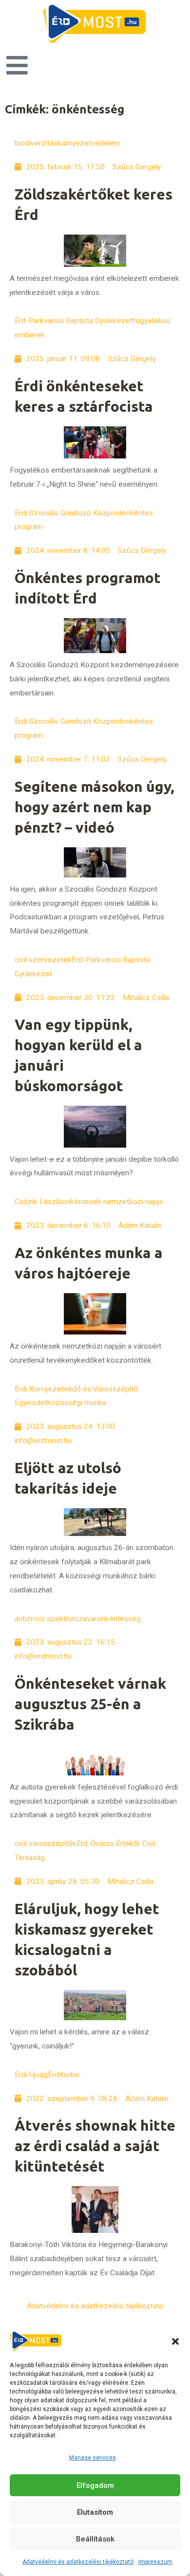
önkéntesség (119, 1619)
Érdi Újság (31, 2075)
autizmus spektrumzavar (56, 1619)
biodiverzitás (36, 143)
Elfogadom (95, 2485)
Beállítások (95, 2539)
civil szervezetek (43, 960)
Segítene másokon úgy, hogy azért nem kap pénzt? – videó (95, 807)
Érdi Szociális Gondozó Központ (68, 513)
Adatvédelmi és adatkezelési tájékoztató (78, 2562)
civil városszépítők (46, 1844)
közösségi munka (77, 1403)
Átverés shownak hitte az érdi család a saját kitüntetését (95, 2146)
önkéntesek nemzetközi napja (112, 1202)
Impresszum (155, 2562)
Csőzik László (38, 1202)
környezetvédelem (89, 143)
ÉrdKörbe (64, 2075)
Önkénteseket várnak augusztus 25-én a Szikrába (90, 1704)
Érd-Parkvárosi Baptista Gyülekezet (74, 321)
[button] (175, 2341)
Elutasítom (95, 2512)
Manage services (93, 2458)
